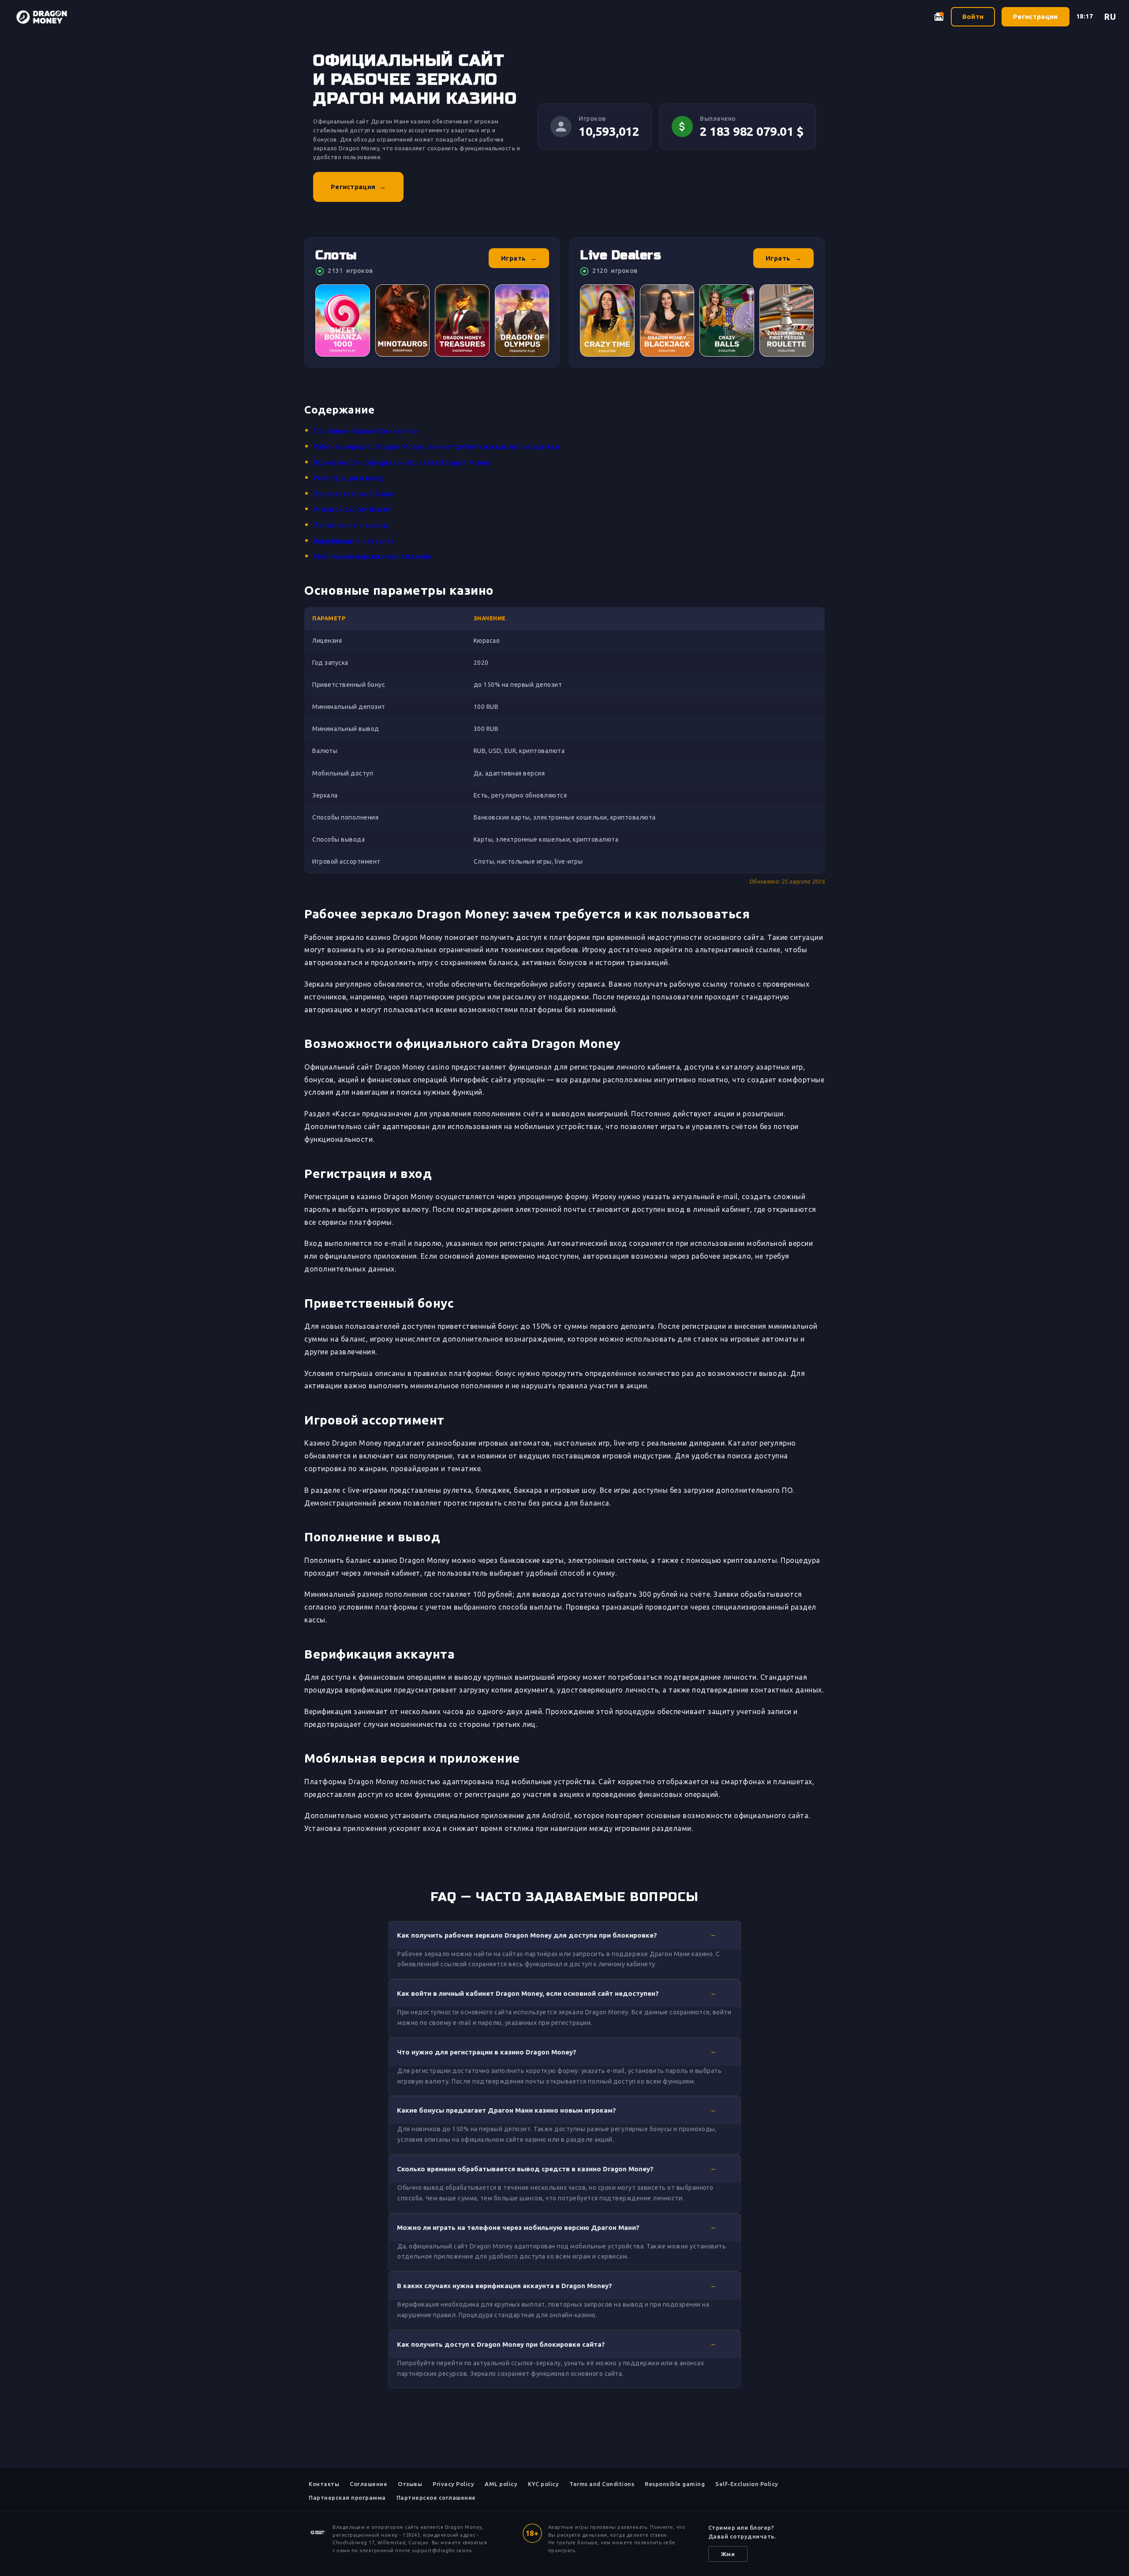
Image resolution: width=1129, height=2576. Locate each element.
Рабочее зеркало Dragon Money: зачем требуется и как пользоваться (436, 447)
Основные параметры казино (365, 431)
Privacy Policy (453, 2484)
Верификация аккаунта (354, 541)
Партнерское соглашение (436, 2498)
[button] (564, 1935)
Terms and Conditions (602, 2484)
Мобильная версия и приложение (372, 556)
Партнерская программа (347, 2498)
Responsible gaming (675, 2484)
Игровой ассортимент (352, 509)
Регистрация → (358, 187)
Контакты (324, 2484)
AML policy (501, 2484)
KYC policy (543, 2484)
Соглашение (368, 2484)
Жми (728, 2554)
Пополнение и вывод (351, 525)
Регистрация (1035, 17)
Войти (973, 17)
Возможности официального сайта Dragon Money (402, 462)
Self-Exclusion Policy (747, 2484)
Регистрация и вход (348, 478)
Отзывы (410, 2484)
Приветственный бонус (354, 494)
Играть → (519, 258)
